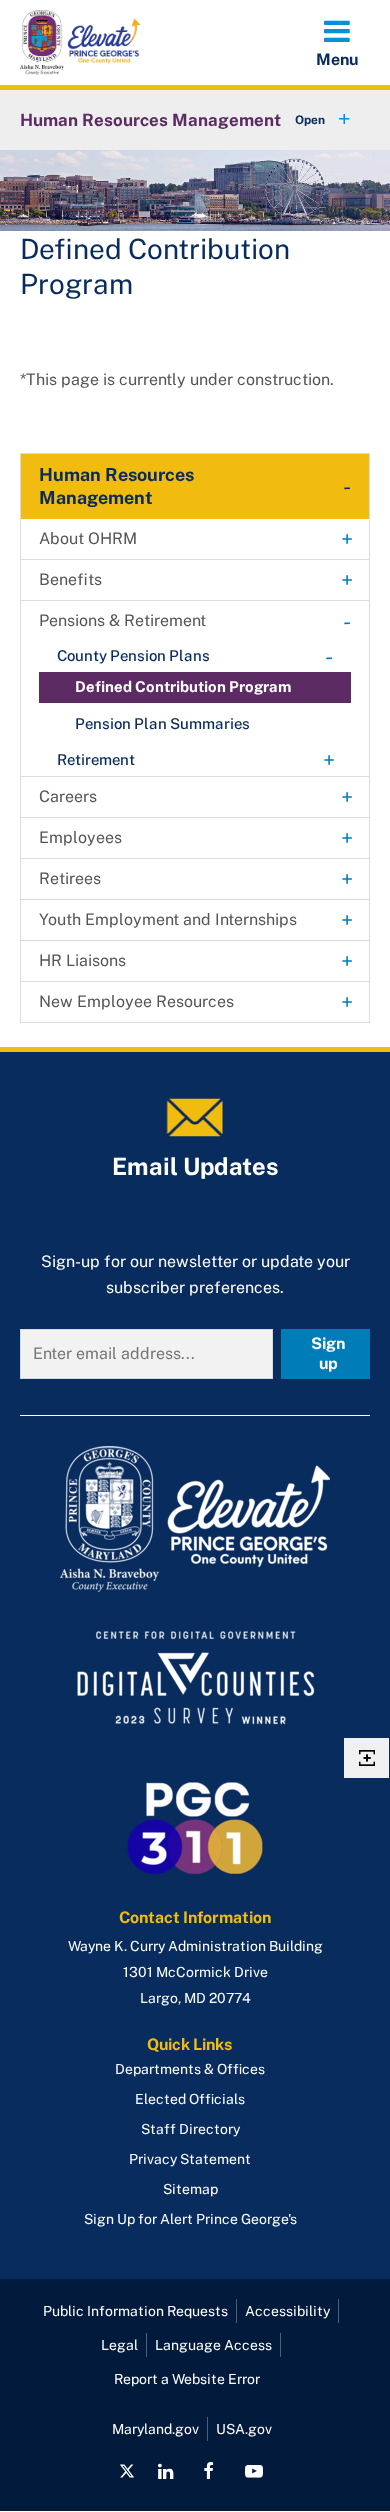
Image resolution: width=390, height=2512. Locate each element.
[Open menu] (337, 42)
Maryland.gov (155, 2429)
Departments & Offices (190, 2069)
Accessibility (287, 2311)
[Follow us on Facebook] (208, 2471)
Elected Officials (190, 2099)
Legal (119, 2345)
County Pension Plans (133, 655)
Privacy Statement (190, 2159)
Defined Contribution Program (183, 686)
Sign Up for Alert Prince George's (190, 2219)
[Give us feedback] (366, 1758)
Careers (68, 796)
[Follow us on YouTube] (253, 2471)
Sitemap (190, 2189)
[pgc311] (195, 1519)
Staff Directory (190, 2129)
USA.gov (244, 2429)
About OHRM (88, 538)
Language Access (213, 2345)
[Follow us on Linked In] (165, 2471)
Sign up (328, 1353)
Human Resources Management (150, 120)
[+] (304, 120)
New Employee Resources (136, 1001)
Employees (80, 837)
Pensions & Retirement (122, 620)
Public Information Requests (135, 2311)
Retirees (70, 878)
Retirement (96, 759)
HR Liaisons (82, 960)
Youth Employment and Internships (168, 919)
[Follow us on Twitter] (127, 2471)
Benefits (70, 579)
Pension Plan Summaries (162, 723)
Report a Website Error (187, 2379)
